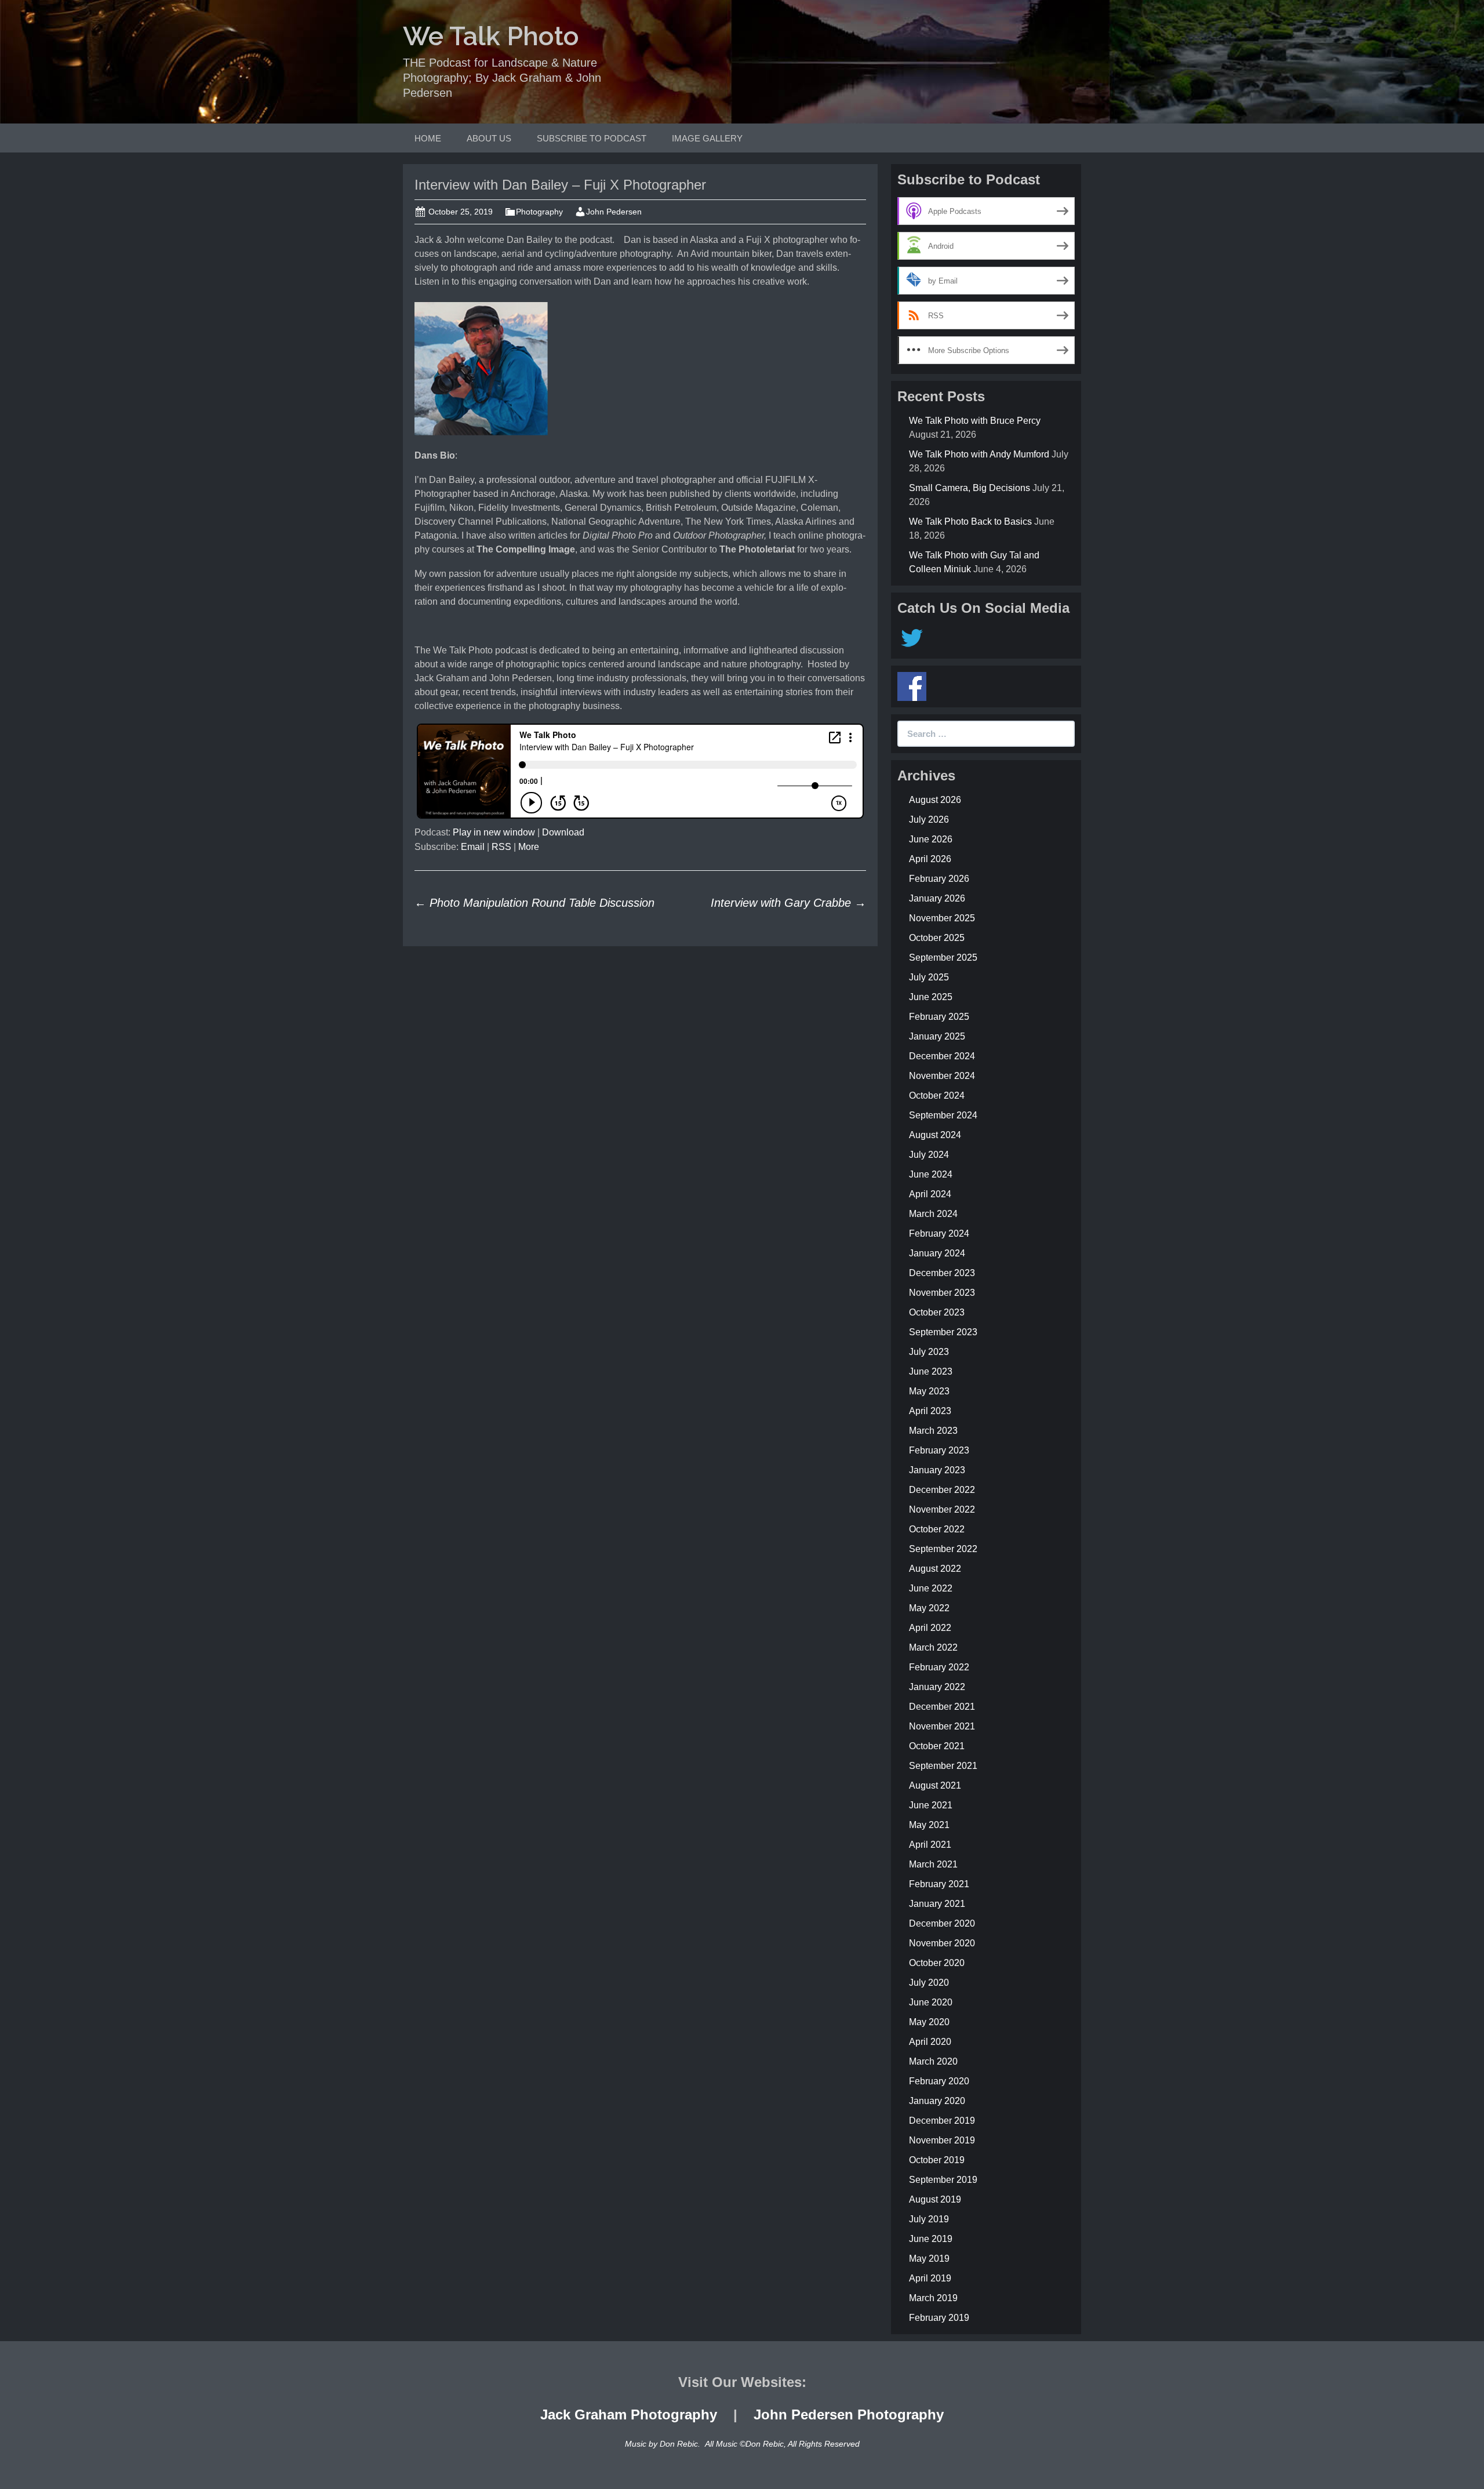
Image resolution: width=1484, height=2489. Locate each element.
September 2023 (943, 1332)
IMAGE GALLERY (707, 138)
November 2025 (942, 918)
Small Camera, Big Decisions (970, 488)
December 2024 (942, 1056)
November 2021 (942, 1726)
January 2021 (937, 1904)
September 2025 (943, 958)
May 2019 (929, 2259)
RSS (501, 847)
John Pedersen (614, 212)
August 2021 (935, 1785)
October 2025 (937, 938)
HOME (428, 138)
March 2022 (933, 1647)
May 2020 (929, 2022)
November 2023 (942, 1293)
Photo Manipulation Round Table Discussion (534, 903)
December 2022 (942, 1490)
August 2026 (935, 800)
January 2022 (937, 1687)
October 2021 (937, 1746)
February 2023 (939, 1450)
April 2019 (930, 2278)
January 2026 (937, 898)
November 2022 (942, 1509)
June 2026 (931, 839)
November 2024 (942, 1076)
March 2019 (933, 2298)
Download (563, 832)
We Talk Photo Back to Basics (970, 522)
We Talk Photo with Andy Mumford (979, 454)
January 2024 (937, 1253)
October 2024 (937, 1095)
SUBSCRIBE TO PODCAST (592, 138)
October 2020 (937, 1963)
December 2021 (942, 1707)
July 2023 (929, 1352)
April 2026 (930, 859)
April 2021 (930, 1845)
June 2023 (931, 1371)
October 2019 (937, 2160)
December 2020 (942, 1923)
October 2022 (937, 1529)
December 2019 (942, 2121)
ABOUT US (489, 138)
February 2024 (939, 1233)
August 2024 (935, 1135)
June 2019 (931, 2239)
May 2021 (929, 1825)
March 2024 (933, 1214)
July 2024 (929, 1155)
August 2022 (935, 1569)
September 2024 (943, 1115)
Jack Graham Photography (629, 2414)
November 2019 (942, 2140)
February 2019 (939, 2318)
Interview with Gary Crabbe (788, 903)
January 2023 (937, 1470)
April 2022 (930, 1628)
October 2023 (937, 1312)
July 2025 (929, 977)
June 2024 (931, 1174)
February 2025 (939, 1017)
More (529, 847)
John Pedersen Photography (849, 2414)
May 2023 (929, 1391)
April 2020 (930, 2042)
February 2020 (939, 2081)
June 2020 (931, 2002)
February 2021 (939, 1884)
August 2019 (935, 2199)
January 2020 (937, 2101)
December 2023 (942, 1273)
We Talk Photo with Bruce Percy (975, 421)
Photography (539, 212)
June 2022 (931, 1588)
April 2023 (930, 1411)
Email (473, 847)
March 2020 (933, 2061)
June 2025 (931, 997)
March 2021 (933, 1864)
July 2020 (929, 1983)
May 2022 (929, 1608)
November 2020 (942, 1943)
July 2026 (929, 820)
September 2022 (943, 1549)
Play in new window (494, 832)
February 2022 (939, 1667)
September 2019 (943, 2180)
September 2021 (943, 1766)
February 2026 (939, 879)
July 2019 (929, 2219)
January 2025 (937, 1036)
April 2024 (930, 1194)
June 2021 (931, 1805)
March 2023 (933, 1431)
